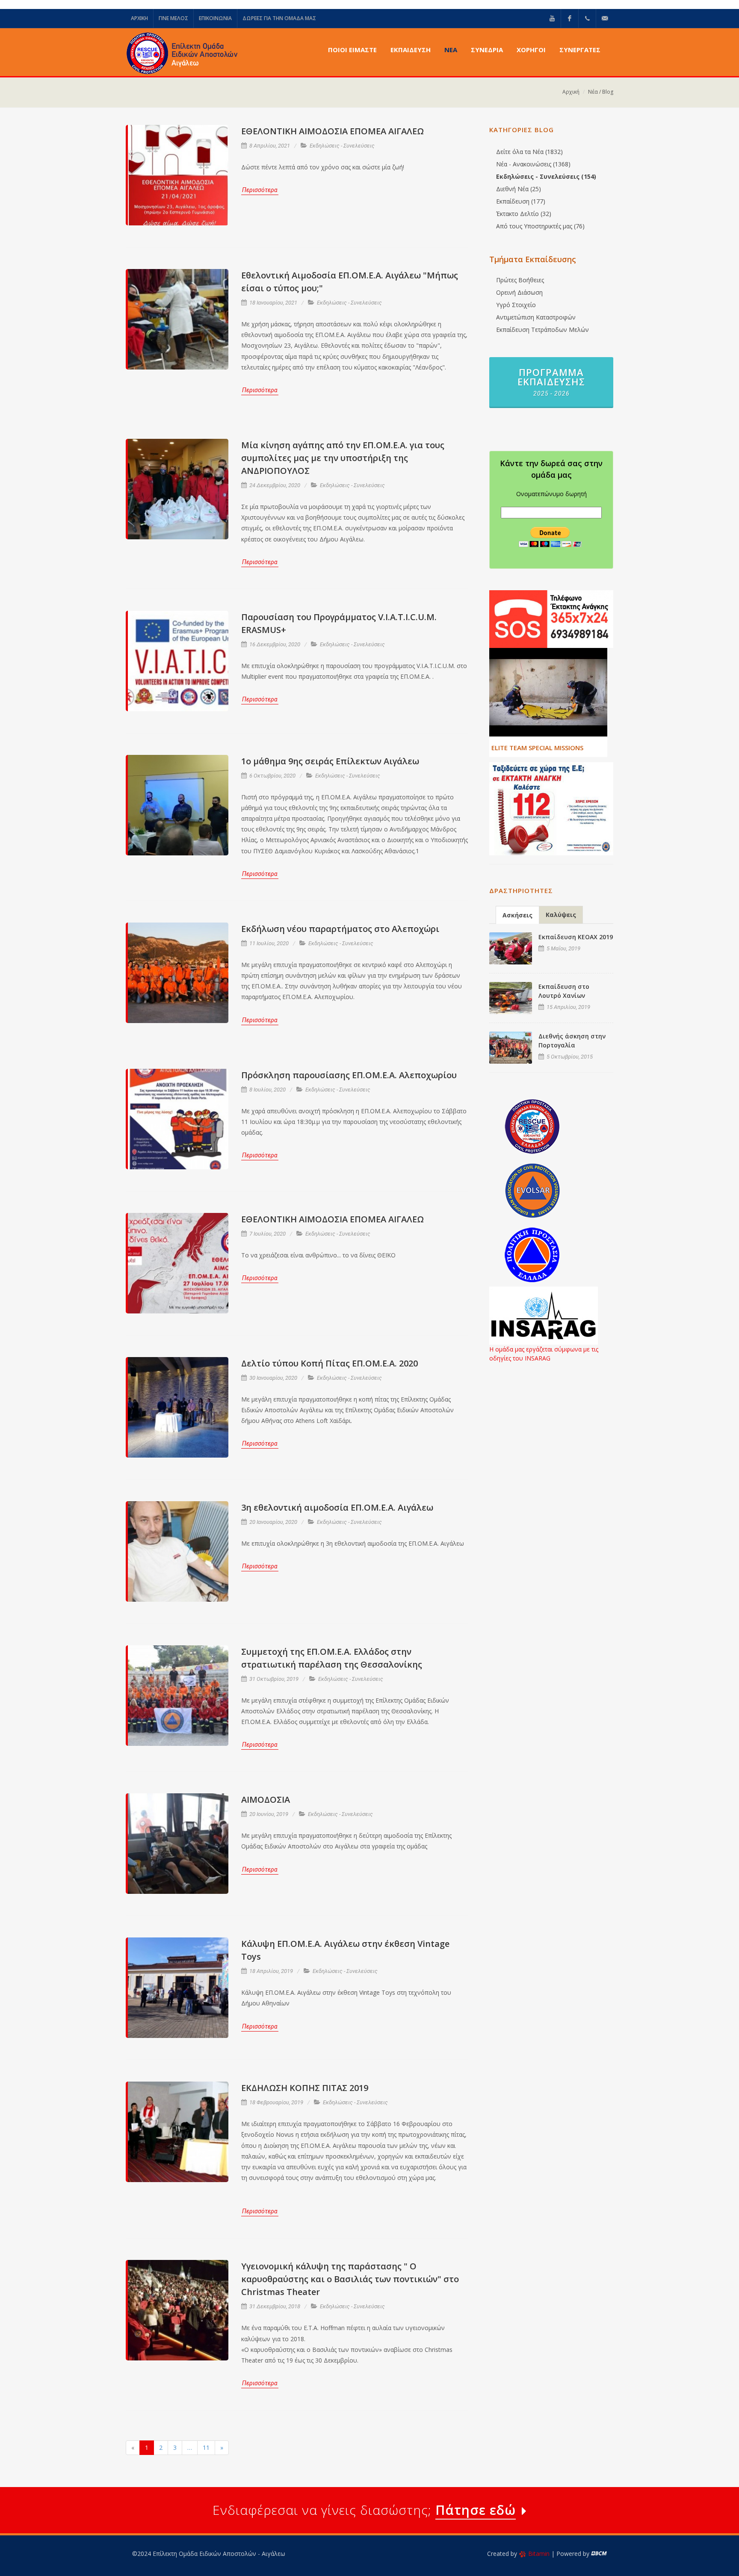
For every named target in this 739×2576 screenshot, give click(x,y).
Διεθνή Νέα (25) (519, 189)
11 (206, 2447)
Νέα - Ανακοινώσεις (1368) (533, 164)
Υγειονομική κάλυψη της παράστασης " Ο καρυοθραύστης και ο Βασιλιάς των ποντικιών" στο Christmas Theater (350, 2279)
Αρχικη (139, 18)
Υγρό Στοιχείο (516, 305)
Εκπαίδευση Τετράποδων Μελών (542, 330)
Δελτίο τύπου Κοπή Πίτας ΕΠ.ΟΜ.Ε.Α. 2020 (330, 1363)
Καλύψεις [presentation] (561, 915)
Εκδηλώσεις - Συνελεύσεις (342, 146)
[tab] (517, 915)
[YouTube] (552, 18)
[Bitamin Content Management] (599, 2554)
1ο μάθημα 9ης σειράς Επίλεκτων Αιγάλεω (330, 761)
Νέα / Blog (601, 92)
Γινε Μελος (173, 18)
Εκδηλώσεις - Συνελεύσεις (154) (546, 176)
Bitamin (539, 2554)
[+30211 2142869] (587, 18)
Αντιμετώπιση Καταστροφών (536, 317)
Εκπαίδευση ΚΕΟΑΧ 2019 (576, 937)
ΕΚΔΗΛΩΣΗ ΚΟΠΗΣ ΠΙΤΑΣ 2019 (305, 2088)
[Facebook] (570, 18)
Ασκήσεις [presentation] (517, 915)
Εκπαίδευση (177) (521, 201)
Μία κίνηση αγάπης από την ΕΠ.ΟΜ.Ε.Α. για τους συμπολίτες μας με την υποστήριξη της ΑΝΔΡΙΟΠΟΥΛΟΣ (343, 458)
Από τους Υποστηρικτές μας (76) (540, 226)
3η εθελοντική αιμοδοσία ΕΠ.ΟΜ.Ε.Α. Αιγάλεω (337, 1507)
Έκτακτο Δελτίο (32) (524, 214)
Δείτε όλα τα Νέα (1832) (529, 152)
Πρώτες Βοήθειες (520, 280)
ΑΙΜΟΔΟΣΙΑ (266, 1800)
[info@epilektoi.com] (605, 18)
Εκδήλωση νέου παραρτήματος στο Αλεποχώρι (340, 929)
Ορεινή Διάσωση (519, 292)
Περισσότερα (260, 190)
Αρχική (571, 92)
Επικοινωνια (215, 18)
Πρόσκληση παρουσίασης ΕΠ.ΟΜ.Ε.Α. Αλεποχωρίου (349, 1075)
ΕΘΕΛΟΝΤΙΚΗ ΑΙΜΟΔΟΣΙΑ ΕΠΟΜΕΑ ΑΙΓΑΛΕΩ (333, 131)
